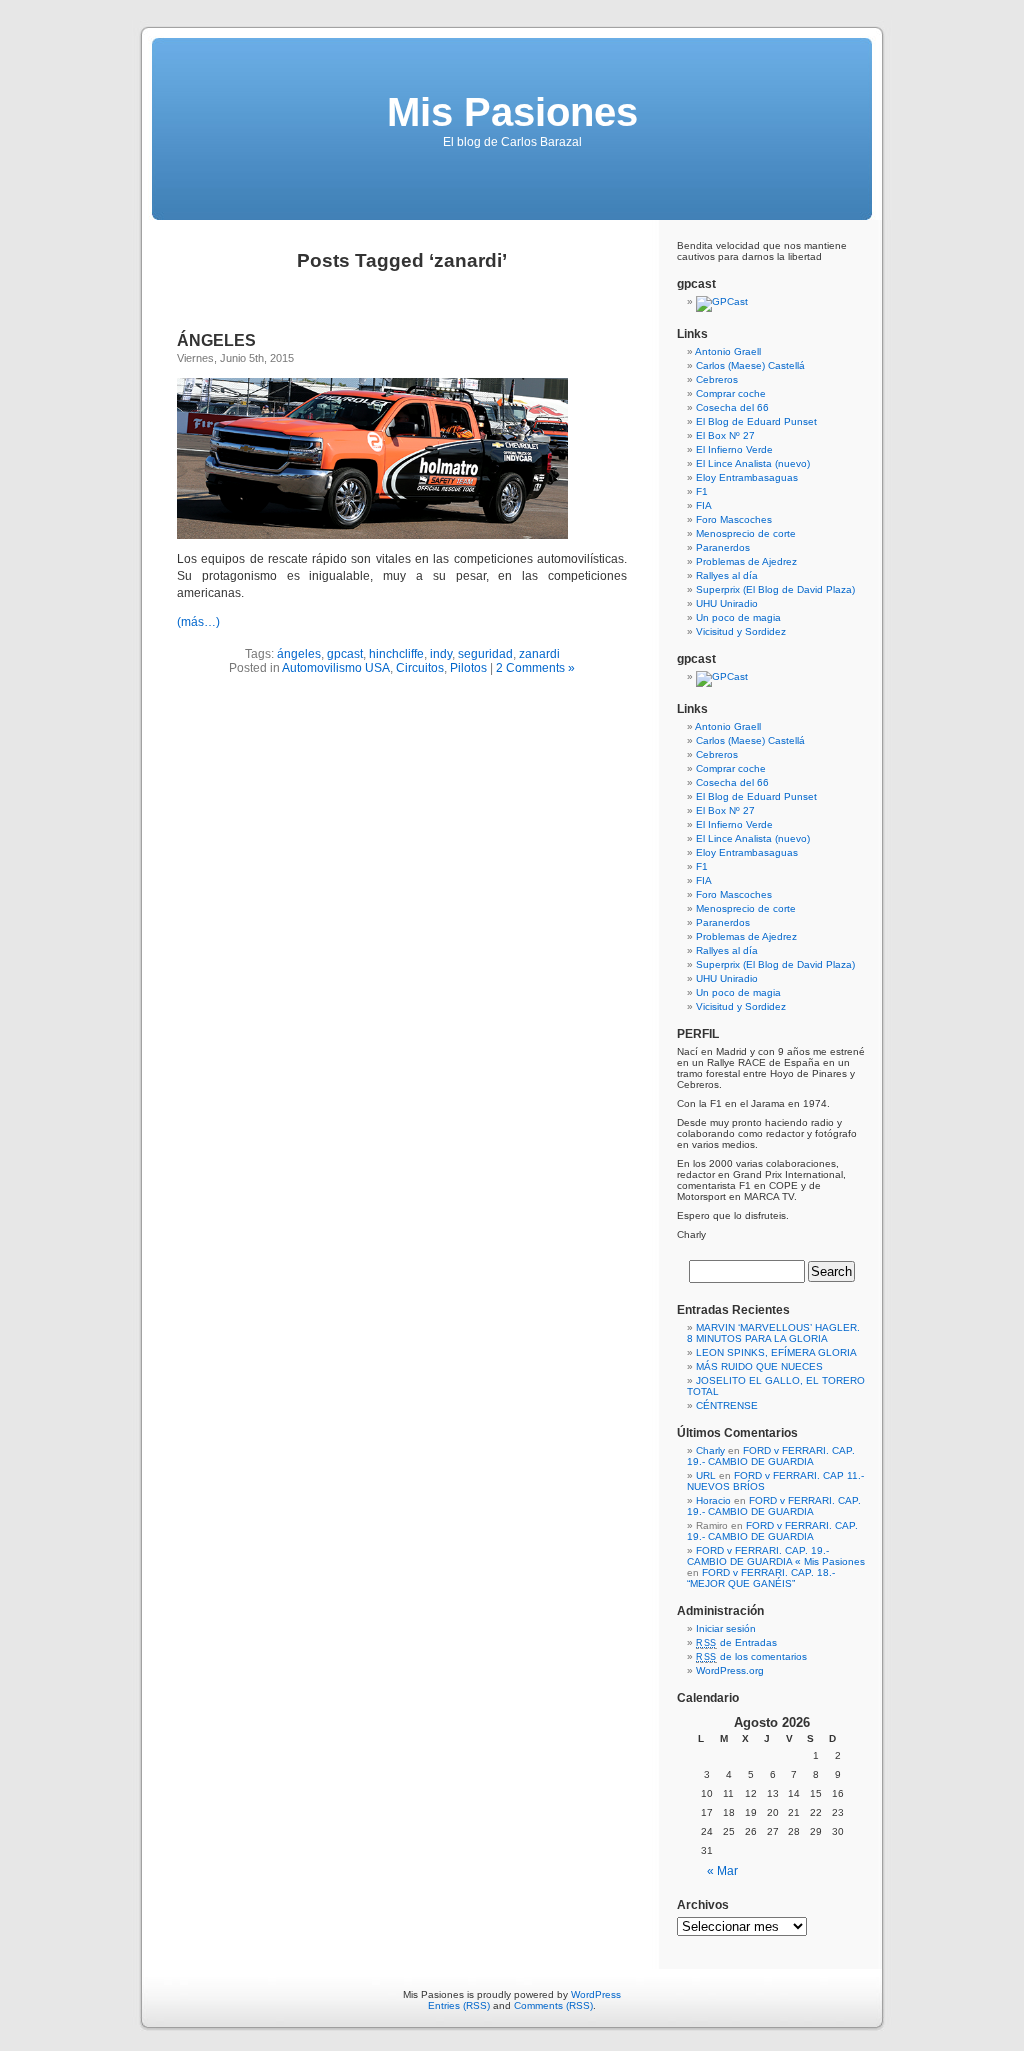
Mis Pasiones (512, 112)
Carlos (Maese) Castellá (750, 365)
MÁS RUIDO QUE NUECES (759, 1366)
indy (441, 654)
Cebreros (717, 379)
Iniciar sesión (726, 1628)
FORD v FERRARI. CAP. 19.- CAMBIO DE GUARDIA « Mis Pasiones (776, 1556)
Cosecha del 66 (732, 407)
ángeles (299, 654)
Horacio (713, 1500)
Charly (710, 1450)
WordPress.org (730, 1670)
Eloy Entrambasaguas (747, 477)
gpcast (345, 654)
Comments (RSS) (553, 2005)
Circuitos (420, 668)
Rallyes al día (727, 575)
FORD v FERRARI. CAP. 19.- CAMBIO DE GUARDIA (771, 1456)
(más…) (198, 622)
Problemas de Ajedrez (746, 561)
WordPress (596, 1994)
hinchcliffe (396, 654)
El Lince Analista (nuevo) (753, 463)
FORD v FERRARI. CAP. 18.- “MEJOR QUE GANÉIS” (761, 1578)
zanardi (539, 654)
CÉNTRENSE (727, 1405)
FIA (704, 505)
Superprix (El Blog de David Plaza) (775, 589)
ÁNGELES (216, 340)
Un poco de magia (738, 617)
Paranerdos (723, 547)
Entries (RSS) (459, 2005)
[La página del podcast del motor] (722, 301)
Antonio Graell (728, 351)
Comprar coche (731, 393)
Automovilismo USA (336, 668)
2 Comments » (535, 668)
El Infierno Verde (734, 449)
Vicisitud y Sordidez (741, 631)
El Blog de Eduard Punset (756, 421)
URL (706, 1475)
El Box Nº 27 (725, 435)
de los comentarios (751, 1656)
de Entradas (736, 1642)
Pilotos (468, 668)
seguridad (485, 654)
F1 (702, 491)
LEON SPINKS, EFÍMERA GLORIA (776, 1352)
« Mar (722, 1871)
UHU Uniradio (727, 603)
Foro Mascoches (734, 519)
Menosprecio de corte (746, 533)
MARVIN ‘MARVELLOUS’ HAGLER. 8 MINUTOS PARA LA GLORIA (773, 1333)
